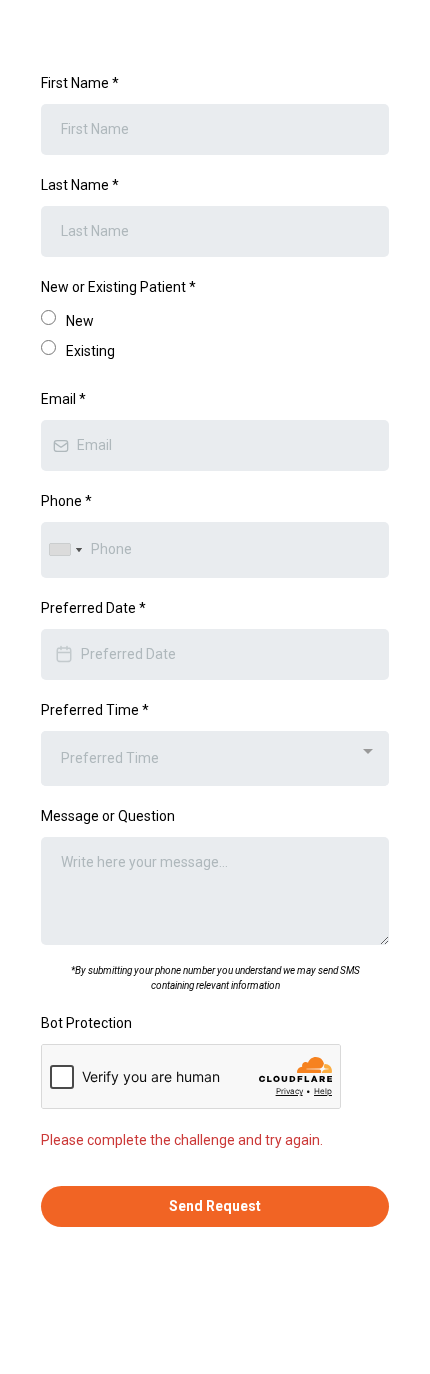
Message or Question (108, 816)
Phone (66, 501)
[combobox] (65, 549)
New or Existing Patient (118, 287)
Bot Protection (86, 1023)
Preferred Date (93, 608)
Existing (90, 351)
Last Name (80, 185)
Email (63, 399)
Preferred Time (95, 710)
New (80, 321)
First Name (80, 83)
